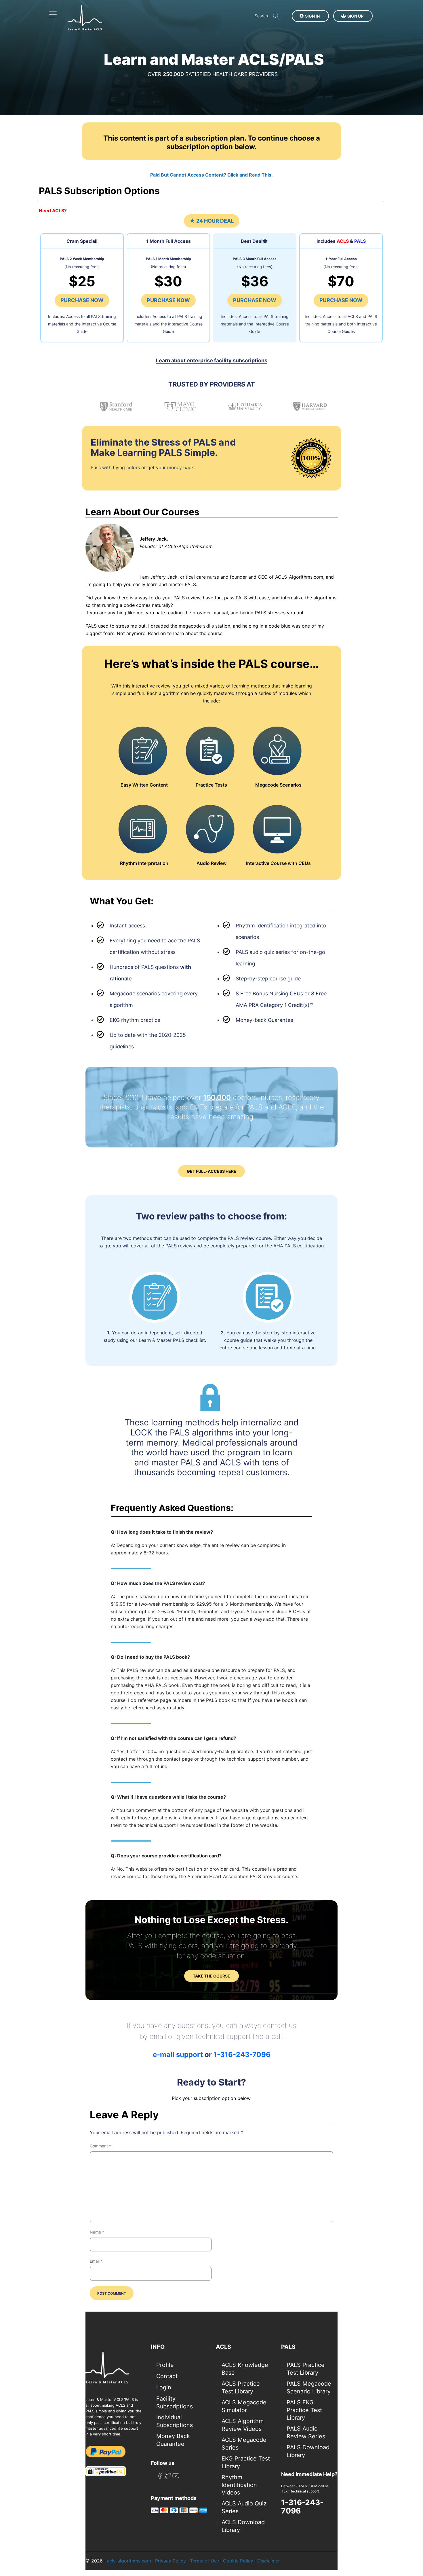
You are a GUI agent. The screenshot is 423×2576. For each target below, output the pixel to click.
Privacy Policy (170, 2561)
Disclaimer (269, 2561)
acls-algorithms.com (129, 2561)
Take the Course (211, 1976)
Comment (100, 2146)
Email (96, 2261)
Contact (167, 2376)
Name (97, 2232)
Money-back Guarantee (264, 1020)
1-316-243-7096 (242, 2055)
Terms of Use (204, 2561)
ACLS (223, 2347)
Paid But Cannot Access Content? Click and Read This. (211, 175)
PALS (288, 2347)
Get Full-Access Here (211, 1171)
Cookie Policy (238, 2561)
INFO (158, 2347)
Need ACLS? (53, 211)
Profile (165, 2365)
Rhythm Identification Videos (239, 2485)
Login (164, 2387)
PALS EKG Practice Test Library (304, 2410)
